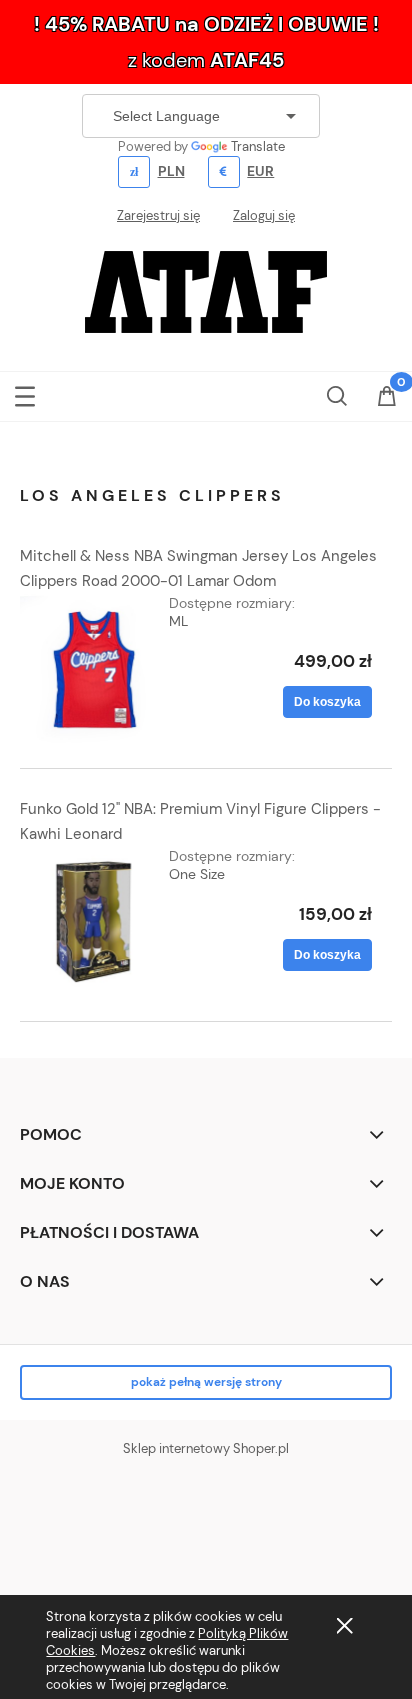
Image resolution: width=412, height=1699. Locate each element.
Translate (258, 146)
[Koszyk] (387, 398)
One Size (197, 874)
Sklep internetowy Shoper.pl (206, 1448)
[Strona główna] (206, 290)
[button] (25, 392)
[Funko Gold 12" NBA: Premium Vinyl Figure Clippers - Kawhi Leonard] (94, 921)
